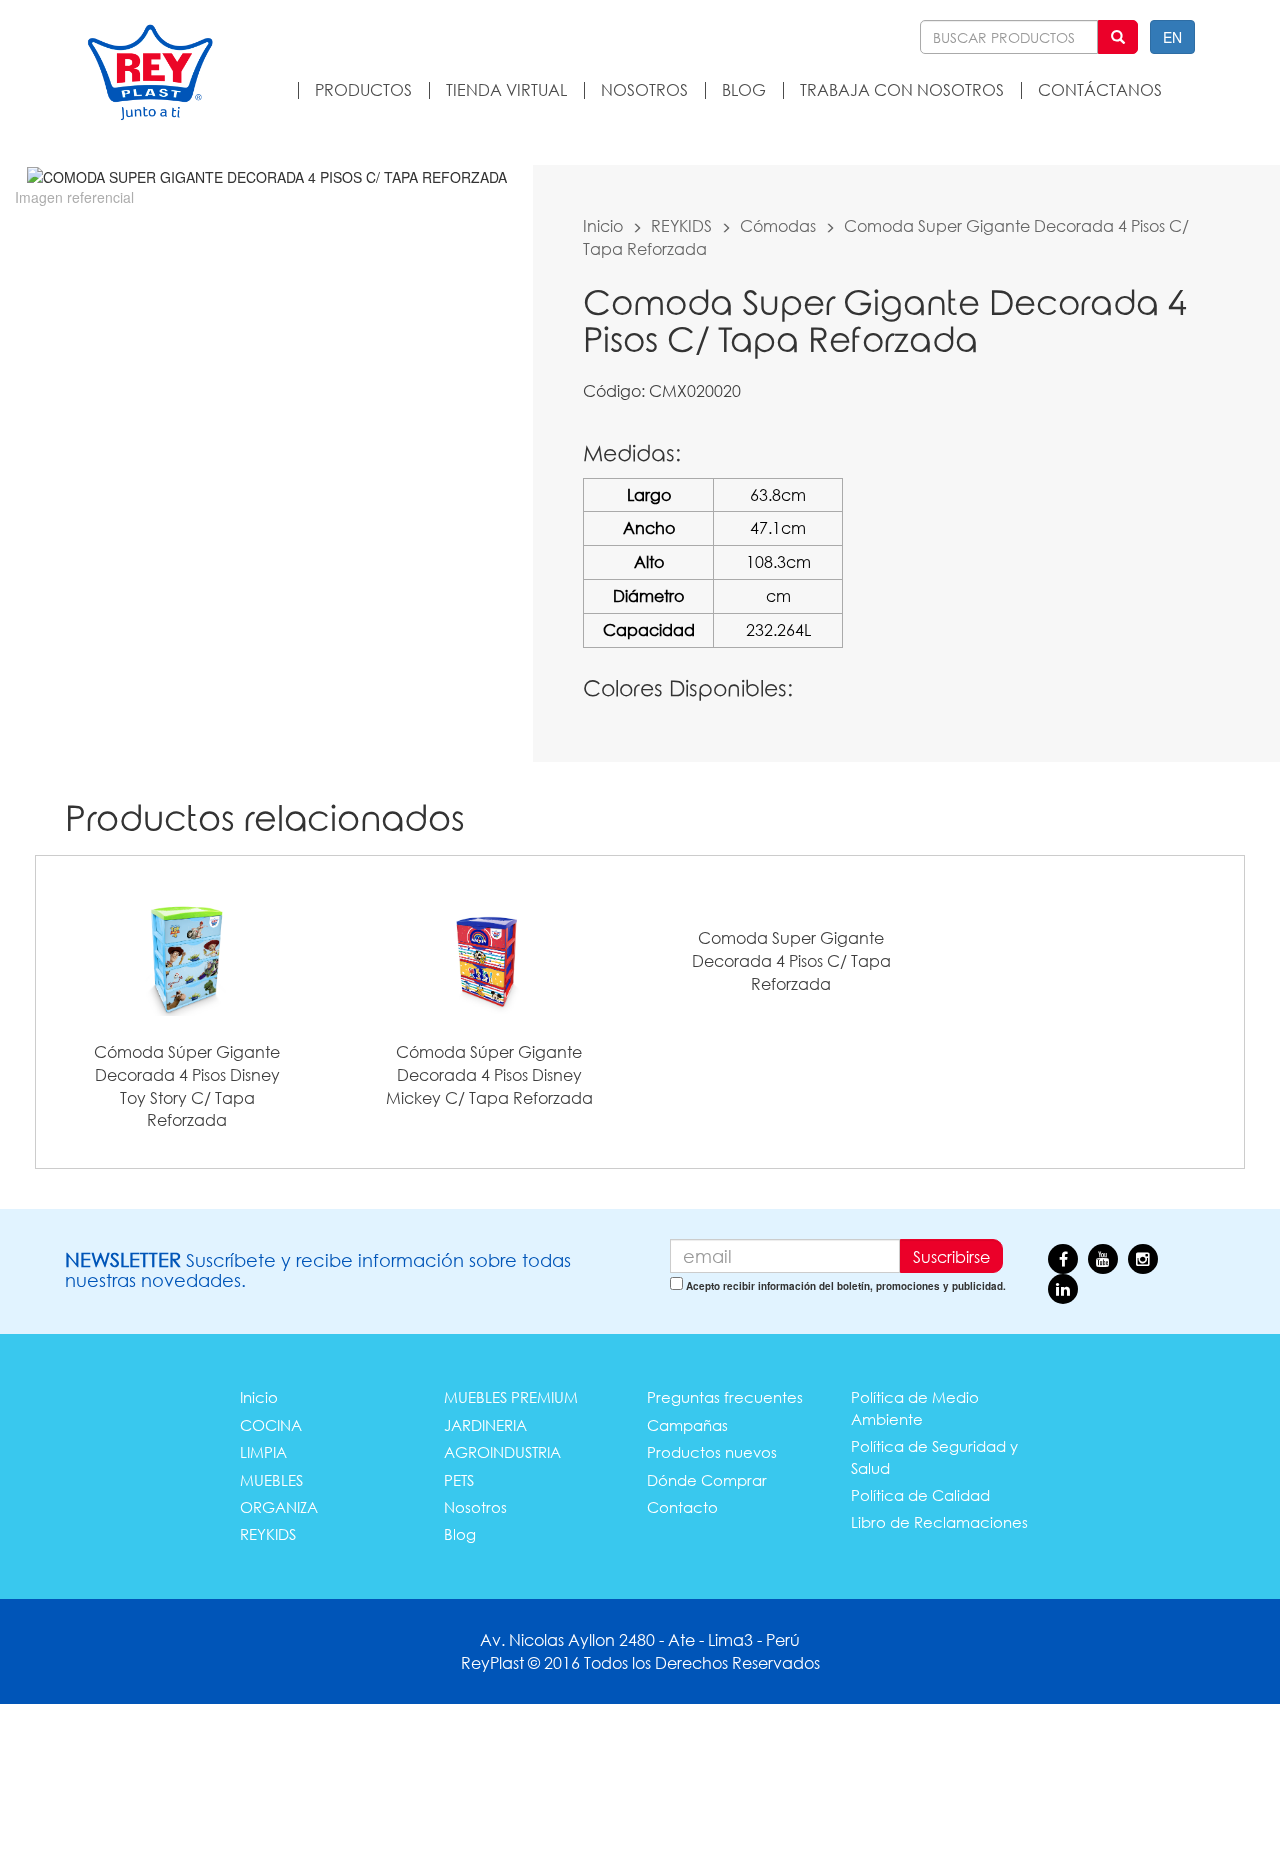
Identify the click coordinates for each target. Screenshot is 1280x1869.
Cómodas (778, 225)
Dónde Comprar (707, 1480)
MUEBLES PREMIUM (511, 1397)
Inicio (603, 225)
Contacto (682, 1507)
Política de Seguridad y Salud (934, 1456)
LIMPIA (263, 1452)
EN (1172, 37)
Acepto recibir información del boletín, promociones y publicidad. (846, 1286)
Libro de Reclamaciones (939, 1522)
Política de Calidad (920, 1495)
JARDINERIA (485, 1425)
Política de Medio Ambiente (915, 1407)
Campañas (687, 1425)
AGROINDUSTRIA (502, 1452)
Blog (460, 1534)
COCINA (271, 1425)
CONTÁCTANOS (1100, 89)
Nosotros (475, 1507)
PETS (459, 1480)
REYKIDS (681, 225)
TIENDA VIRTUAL (506, 89)
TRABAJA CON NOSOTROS (902, 89)
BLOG (744, 89)
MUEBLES (271, 1480)
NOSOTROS (644, 89)
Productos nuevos (712, 1452)
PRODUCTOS (363, 89)
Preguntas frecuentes (725, 1397)
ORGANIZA (279, 1507)
